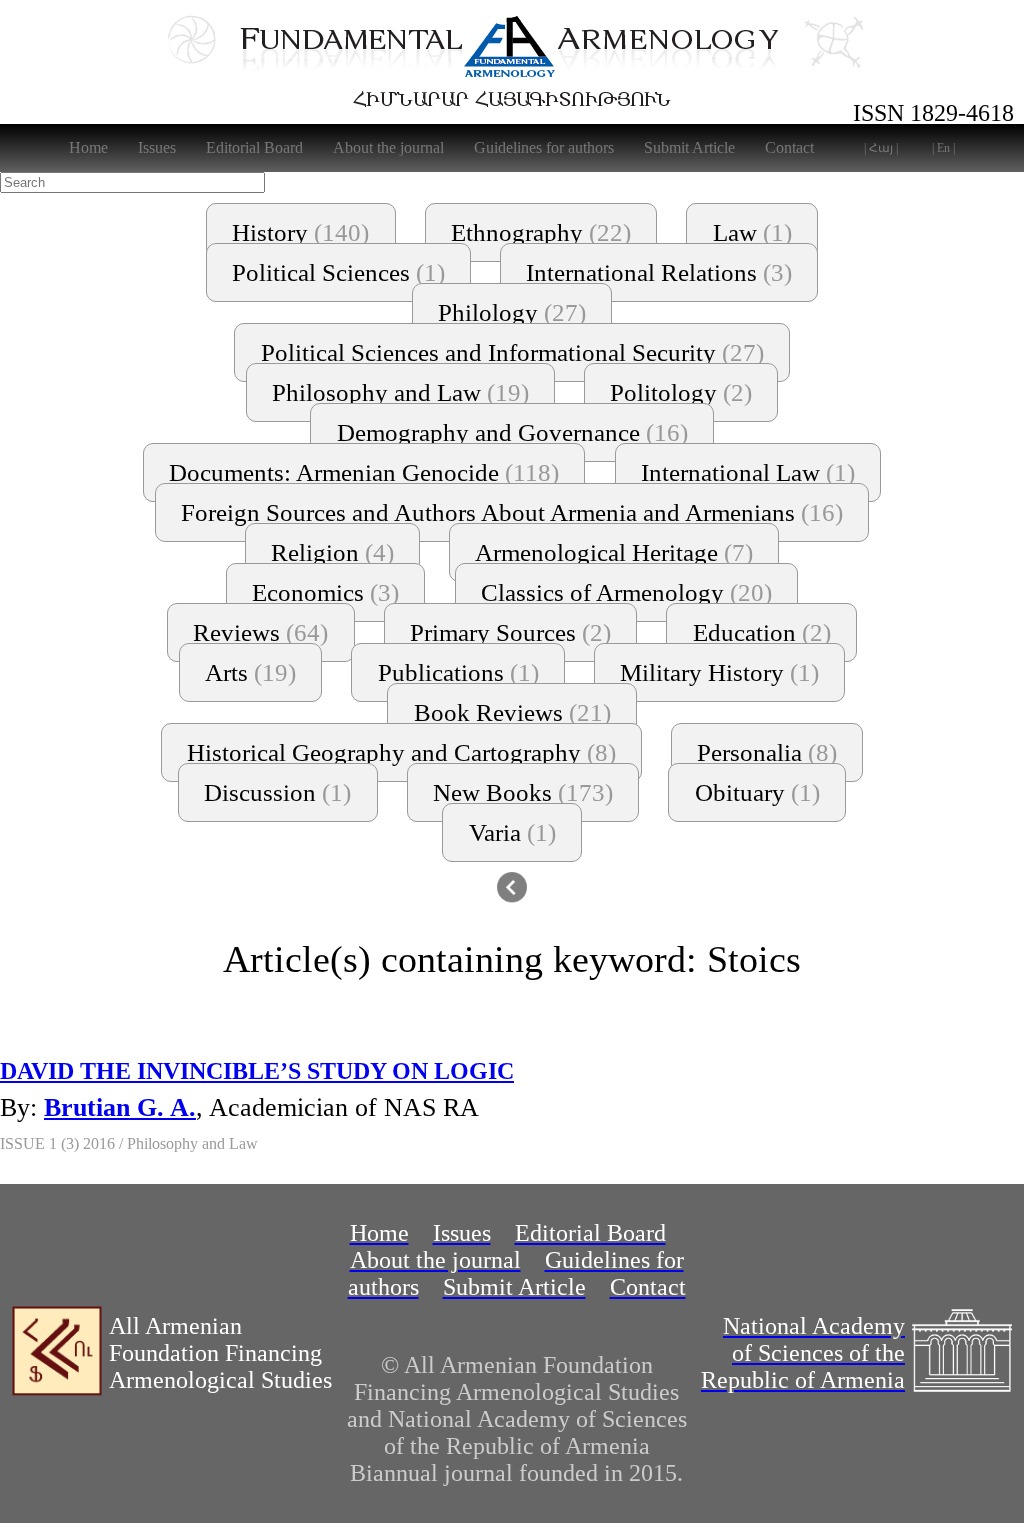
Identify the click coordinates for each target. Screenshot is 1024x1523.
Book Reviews (512, 712)
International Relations (659, 272)
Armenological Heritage (614, 552)
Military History (719, 672)
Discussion (277, 792)
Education (762, 632)
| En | (943, 148)
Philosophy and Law (400, 392)
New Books (523, 792)
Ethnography (541, 232)
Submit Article (689, 147)
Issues (157, 147)
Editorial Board (254, 147)
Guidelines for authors (544, 147)
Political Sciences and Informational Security (512, 352)
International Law (748, 472)
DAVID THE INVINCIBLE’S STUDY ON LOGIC (257, 1071)
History (300, 232)
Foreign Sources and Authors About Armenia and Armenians (512, 512)
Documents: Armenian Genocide (364, 472)
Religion (332, 552)
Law (752, 232)
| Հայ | (881, 148)
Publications (458, 672)
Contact (789, 147)
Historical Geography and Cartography (401, 752)
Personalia (767, 752)
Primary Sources (510, 632)
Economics (325, 592)
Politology (681, 392)
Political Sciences (338, 272)
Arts (250, 672)
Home (88, 147)
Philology (512, 312)
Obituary (757, 792)
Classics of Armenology (626, 592)
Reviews (260, 632)
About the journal (388, 147)
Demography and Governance (512, 432)
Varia (512, 832)
